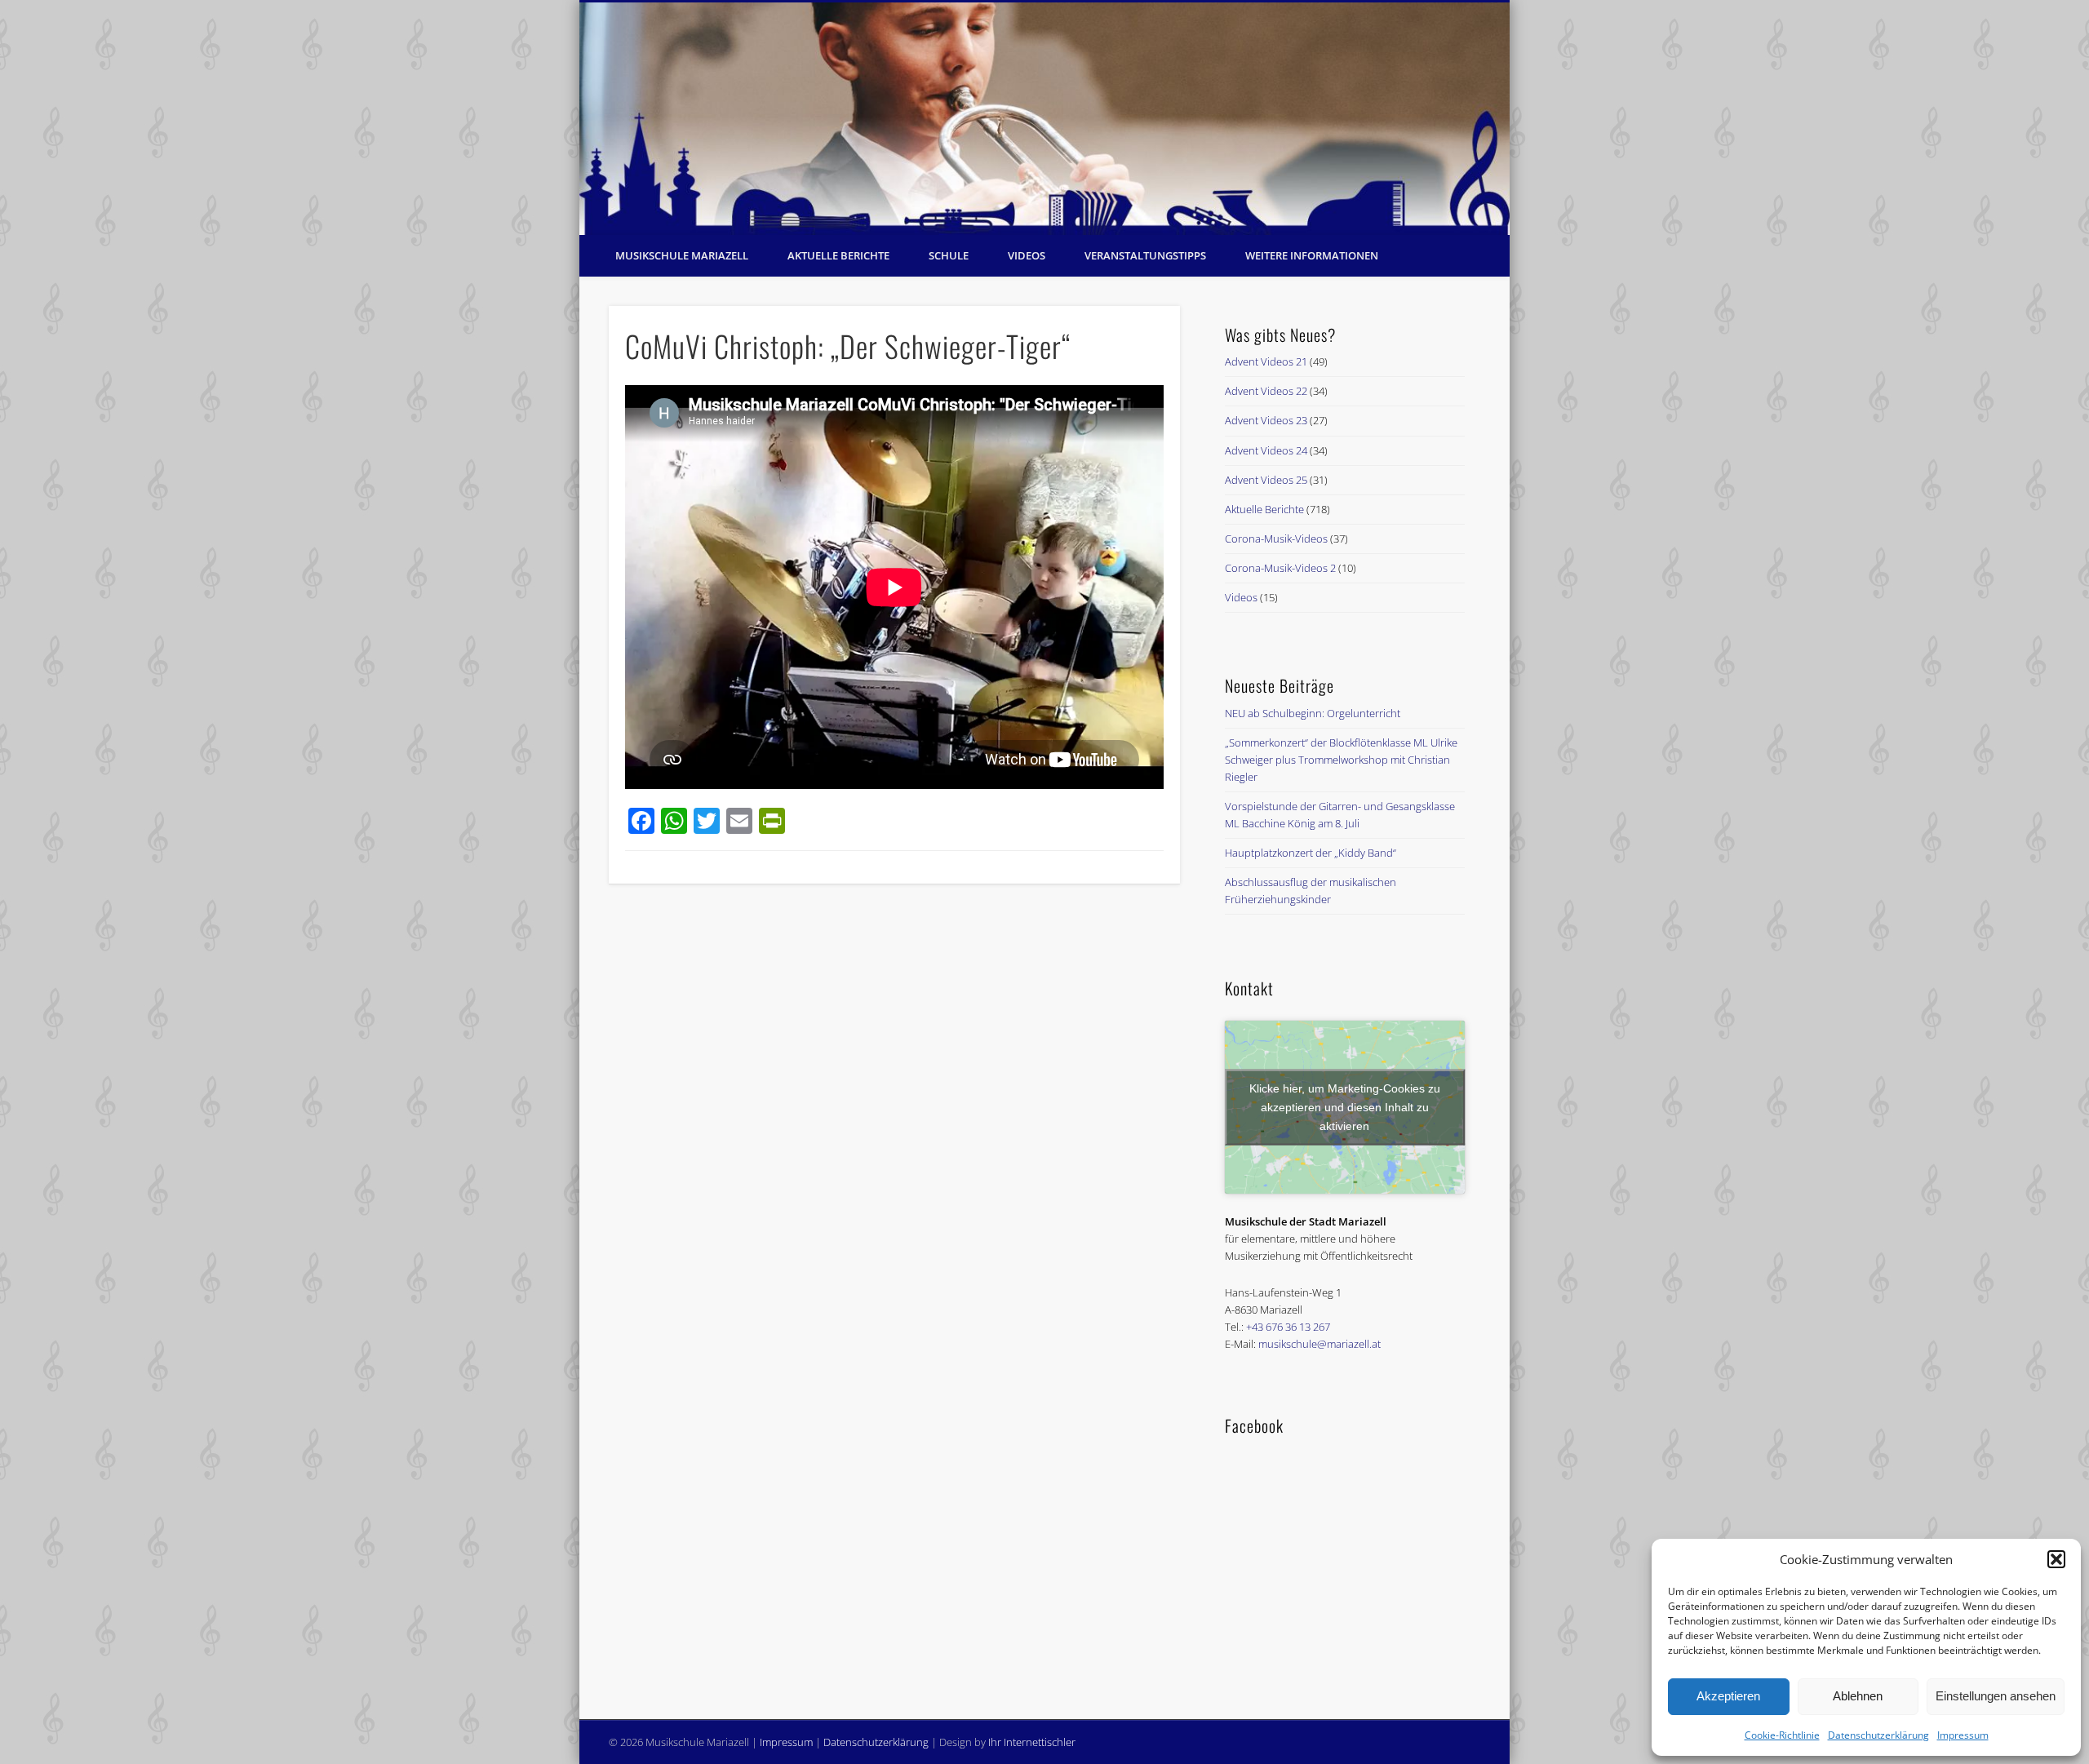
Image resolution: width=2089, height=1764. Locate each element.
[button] (2056, 1559)
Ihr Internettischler (1032, 1742)
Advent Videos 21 (1266, 361)
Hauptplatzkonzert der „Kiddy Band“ (1311, 853)
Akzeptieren (1728, 1696)
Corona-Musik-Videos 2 (1280, 568)
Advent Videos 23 (1266, 420)
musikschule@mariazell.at (1319, 1344)
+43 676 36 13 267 (1288, 1327)
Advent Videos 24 (1266, 450)
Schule (949, 255)
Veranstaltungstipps (1145, 255)
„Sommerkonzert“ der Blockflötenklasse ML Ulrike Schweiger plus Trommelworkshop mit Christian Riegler (1341, 760)
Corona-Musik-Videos (1276, 539)
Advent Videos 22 (1266, 391)
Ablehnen (1858, 1696)
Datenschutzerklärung (1878, 1735)
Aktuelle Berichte (838, 255)
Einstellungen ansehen (1996, 1696)
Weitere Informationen (1312, 255)
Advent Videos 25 (1266, 480)
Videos (1027, 255)
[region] (1044, 119)
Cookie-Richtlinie (1782, 1735)
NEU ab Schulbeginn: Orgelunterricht (1313, 713)
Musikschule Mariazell (682, 255)
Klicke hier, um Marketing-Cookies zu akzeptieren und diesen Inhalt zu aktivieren (1345, 1106)
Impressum (1963, 1735)
